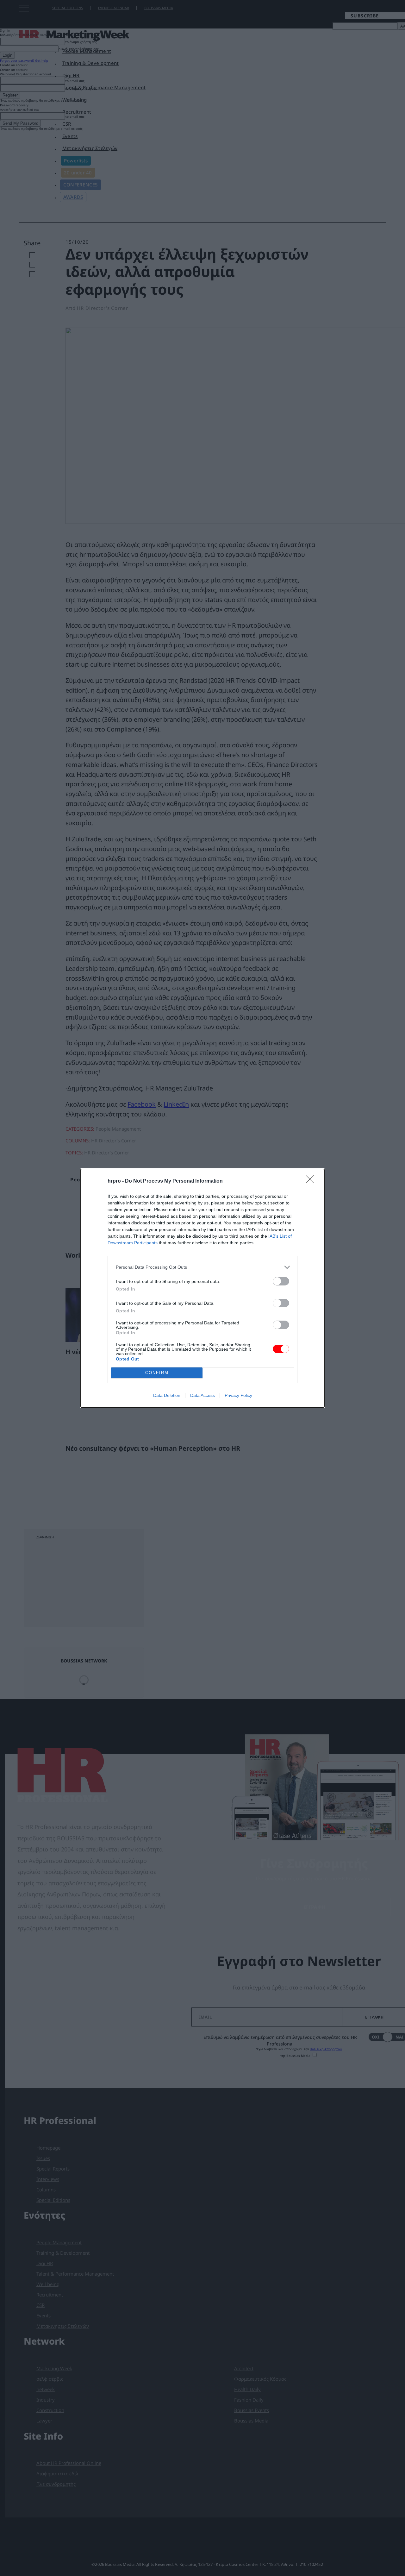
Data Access (202, 1395)
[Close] (312, 1181)
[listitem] (202, 1267)
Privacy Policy (238, 1395)
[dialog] (202, 1288)
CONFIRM (157, 1373)
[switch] (281, 1281)
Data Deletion (167, 1395)
